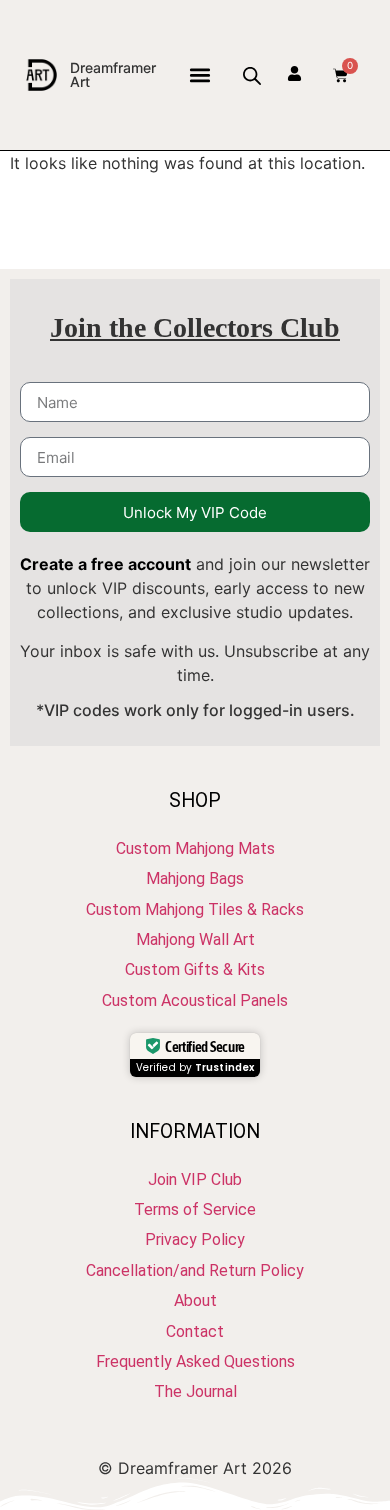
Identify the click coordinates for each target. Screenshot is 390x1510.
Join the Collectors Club (195, 327)
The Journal (195, 1391)
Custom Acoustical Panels (195, 1000)
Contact (195, 1331)
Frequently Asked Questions (195, 1361)
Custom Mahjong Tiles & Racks (195, 909)
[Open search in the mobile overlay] (251, 75)
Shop (195, 800)
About (195, 1300)
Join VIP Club (195, 1179)
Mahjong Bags (195, 878)
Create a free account (105, 564)
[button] (199, 75)
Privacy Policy (195, 1239)
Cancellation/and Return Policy (195, 1270)
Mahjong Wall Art (195, 939)
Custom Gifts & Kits (195, 969)
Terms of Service (195, 1209)
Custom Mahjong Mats (195, 848)
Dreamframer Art (113, 74)
